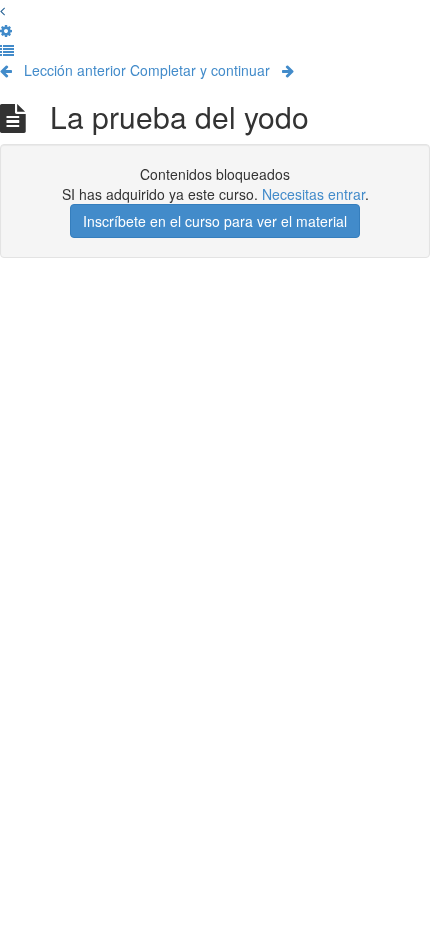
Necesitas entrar (313, 194)
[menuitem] (6, 30)
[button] (2, 10)
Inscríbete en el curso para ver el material (215, 221)
